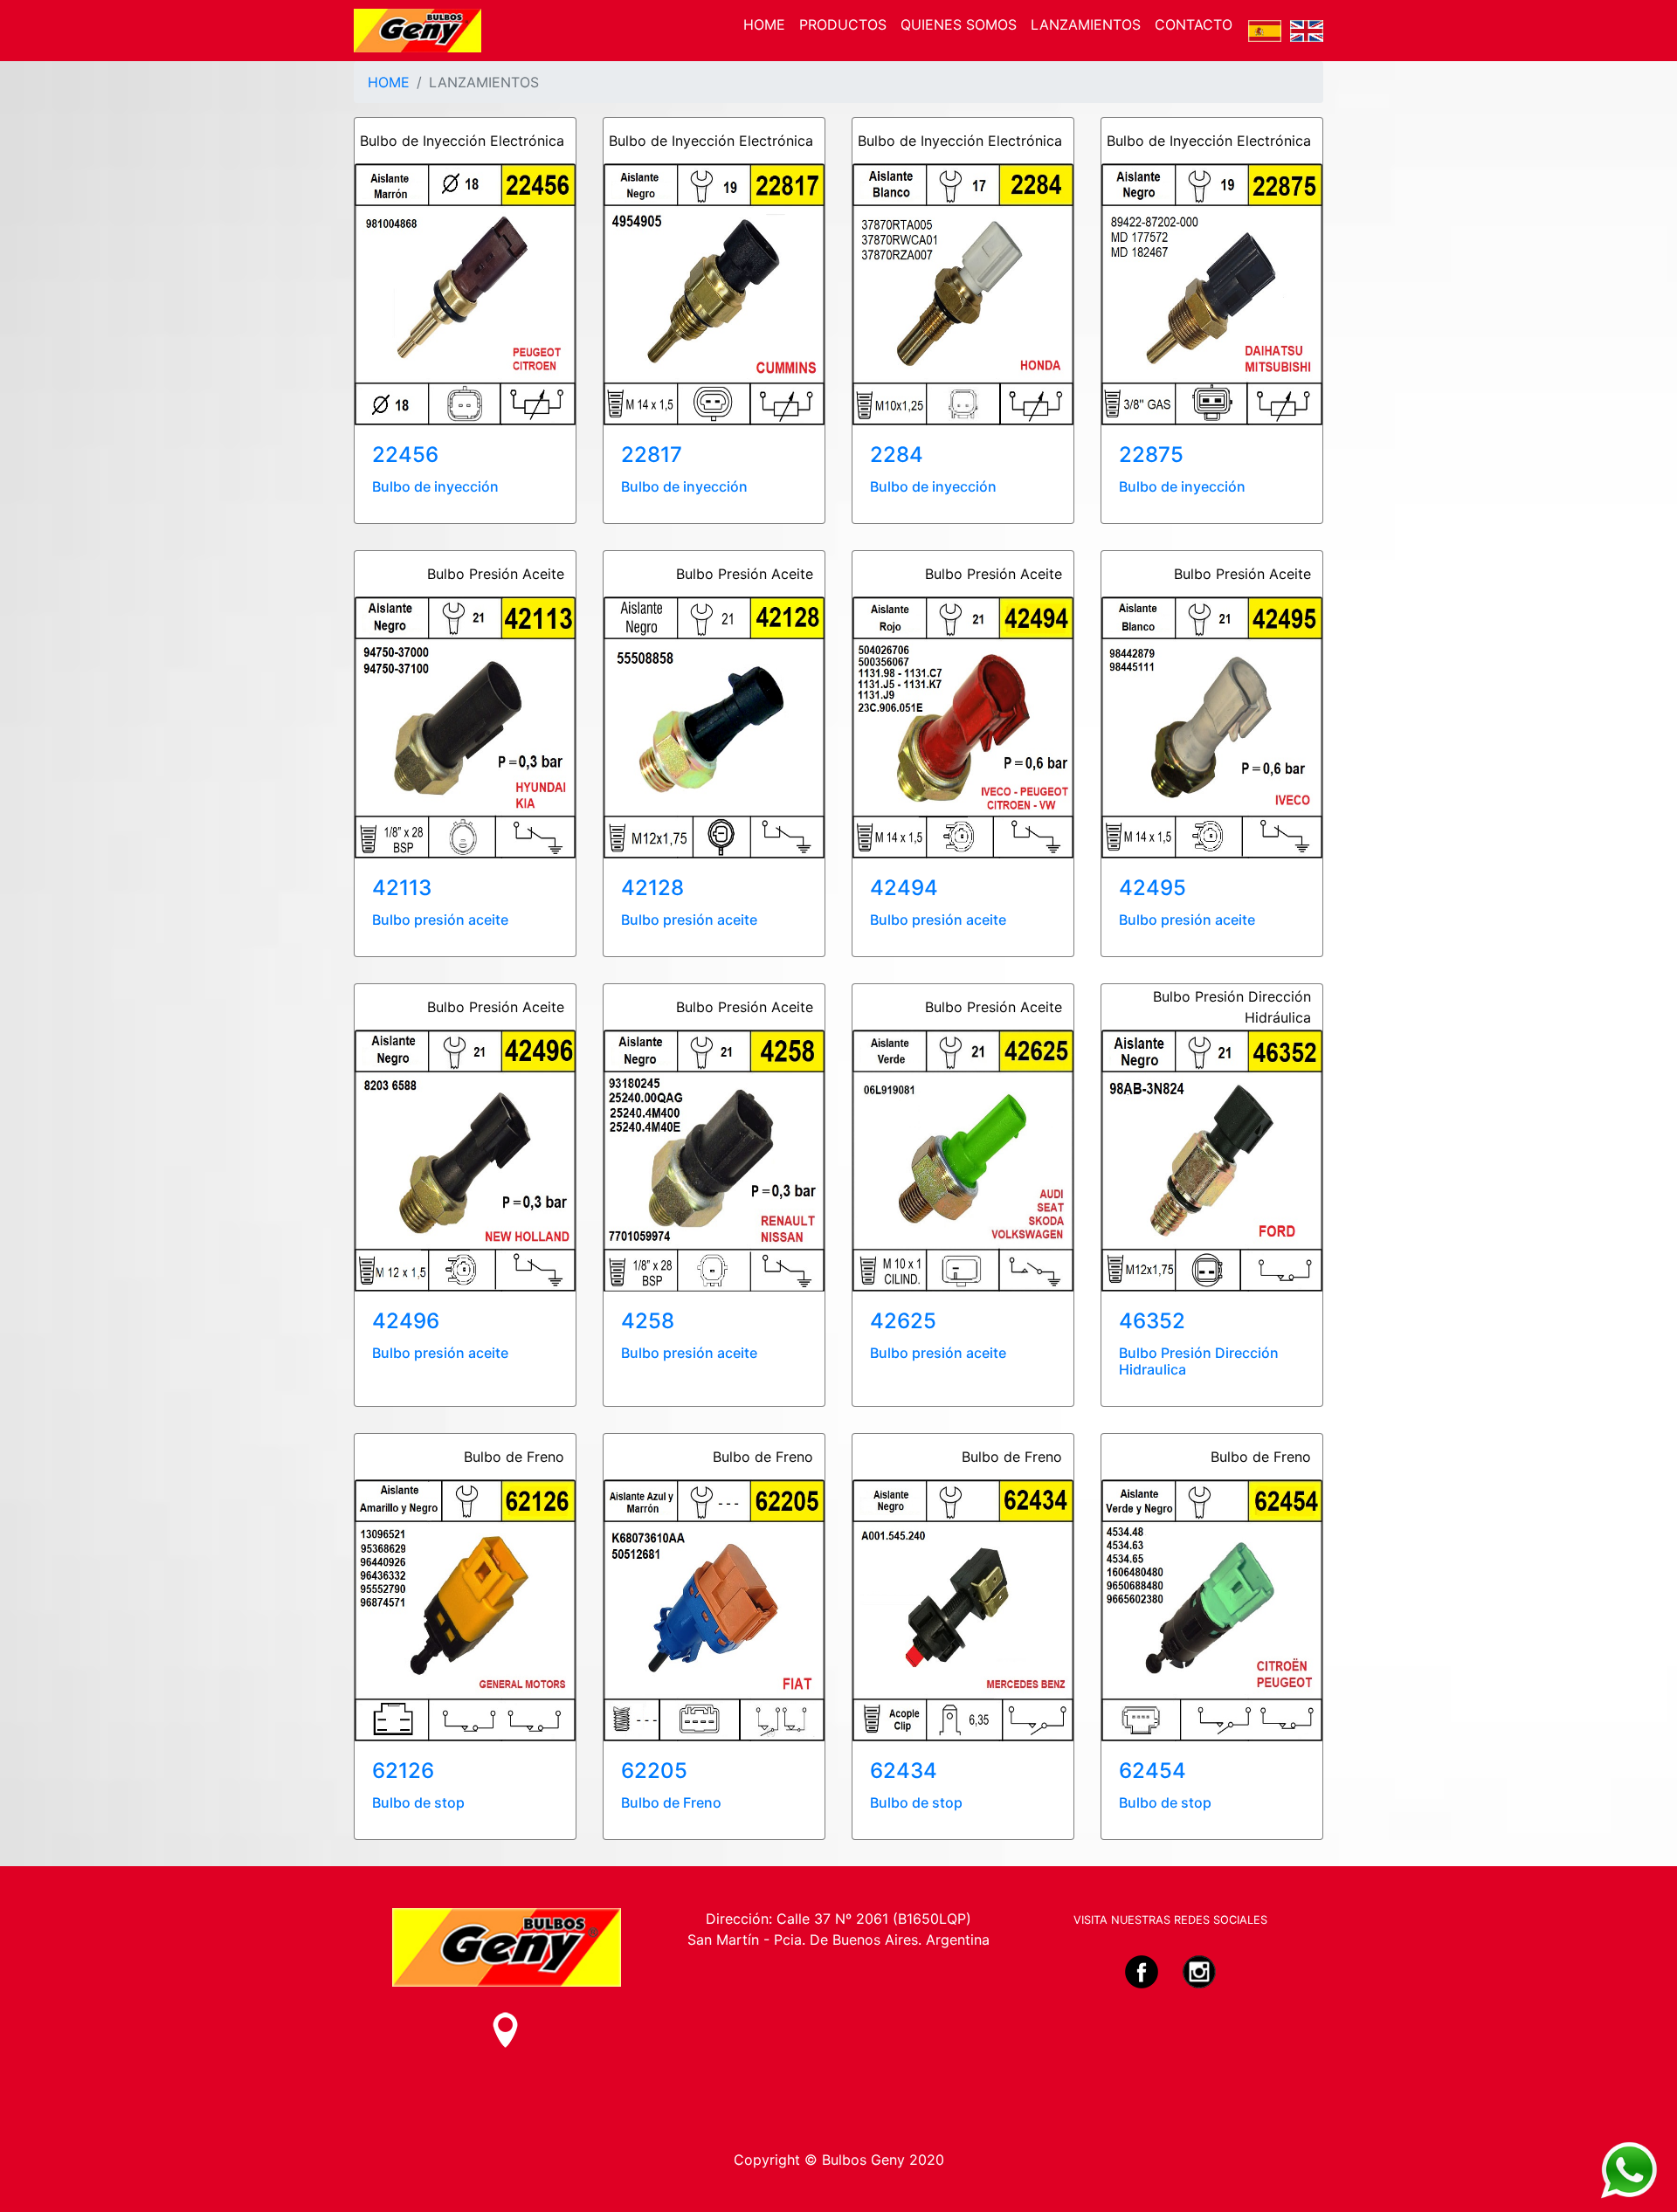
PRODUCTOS (843, 24)
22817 (652, 455)
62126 (403, 1771)
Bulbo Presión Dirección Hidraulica (1199, 1361)
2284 (897, 455)
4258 (648, 1321)
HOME (764, 24)
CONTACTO (1194, 24)
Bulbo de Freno (671, 1802)
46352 (1152, 1321)
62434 (904, 1771)
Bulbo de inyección (435, 486)
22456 (405, 455)
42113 (402, 888)
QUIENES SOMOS (959, 24)
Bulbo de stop (418, 1802)
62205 (654, 1771)
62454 (1153, 1771)
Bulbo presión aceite (440, 920)
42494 (904, 888)
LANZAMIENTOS (1086, 24)
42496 (406, 1321)
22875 (1151, 455)
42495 (1153, 888)
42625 (903, 1321)
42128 (652, 888)
